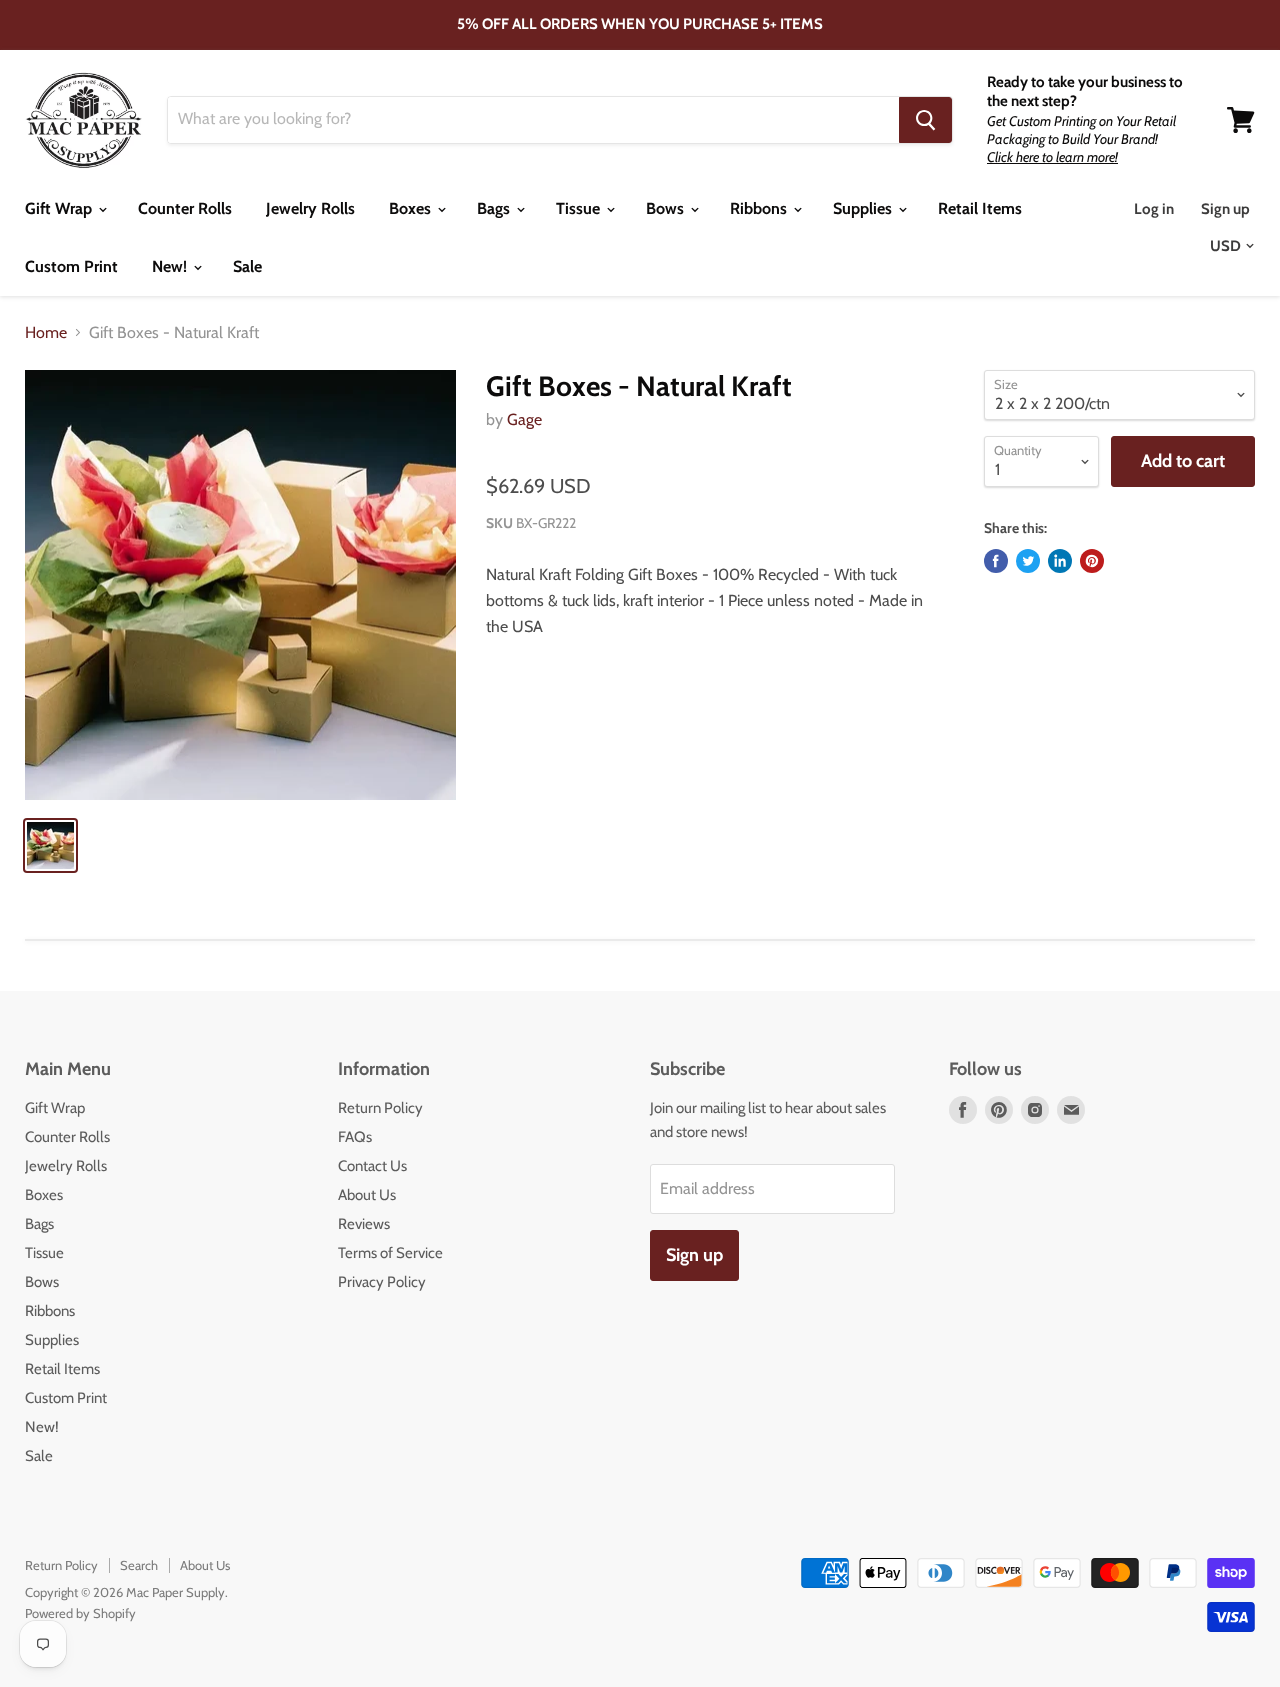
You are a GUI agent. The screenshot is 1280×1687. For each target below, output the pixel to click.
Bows (667, 208)
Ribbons (760, 208)
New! (171, 266)
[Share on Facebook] (996, 561)
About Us (367, 1195)
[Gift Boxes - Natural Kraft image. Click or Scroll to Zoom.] (240, 585)
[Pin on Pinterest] (1092, 561)
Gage (524, 419)
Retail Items (980, 208)
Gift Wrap (60, 208)
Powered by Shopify (80, 1613)
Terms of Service (390, 1253)
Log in (1154, 209)
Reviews (364, 1224)
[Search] (925, 120)
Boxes (412, 208)
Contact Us (372, 1166)
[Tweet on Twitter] (1028, 561)
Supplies (864, 208)
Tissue (580, 208)
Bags (495, 208)
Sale (247, 266)
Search (139, 1565)
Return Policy (380, 1108)
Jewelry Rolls (310, 208)
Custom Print (71, 266)
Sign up (1225, 209)
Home (46, 333)
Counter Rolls (185, 208)
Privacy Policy (382, 1282)
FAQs (355, 1137)
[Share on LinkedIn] (1060, 561)
